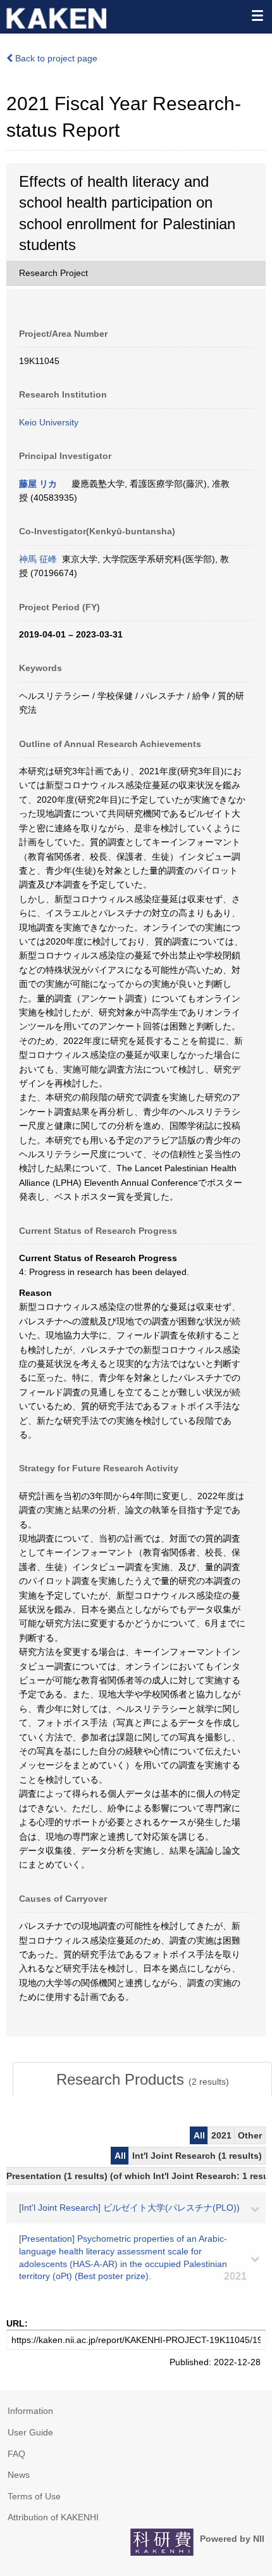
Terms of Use (34, 2496)
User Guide (30, 2432)
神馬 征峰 (38, 559)
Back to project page (55, 58)
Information (30, 2411)
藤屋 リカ (38, 484)
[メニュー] (257, 15)
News (19, 2475)
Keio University (49, 422)
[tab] (142, 2080)
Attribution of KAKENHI (53, 2517)
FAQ (16, 2454)
